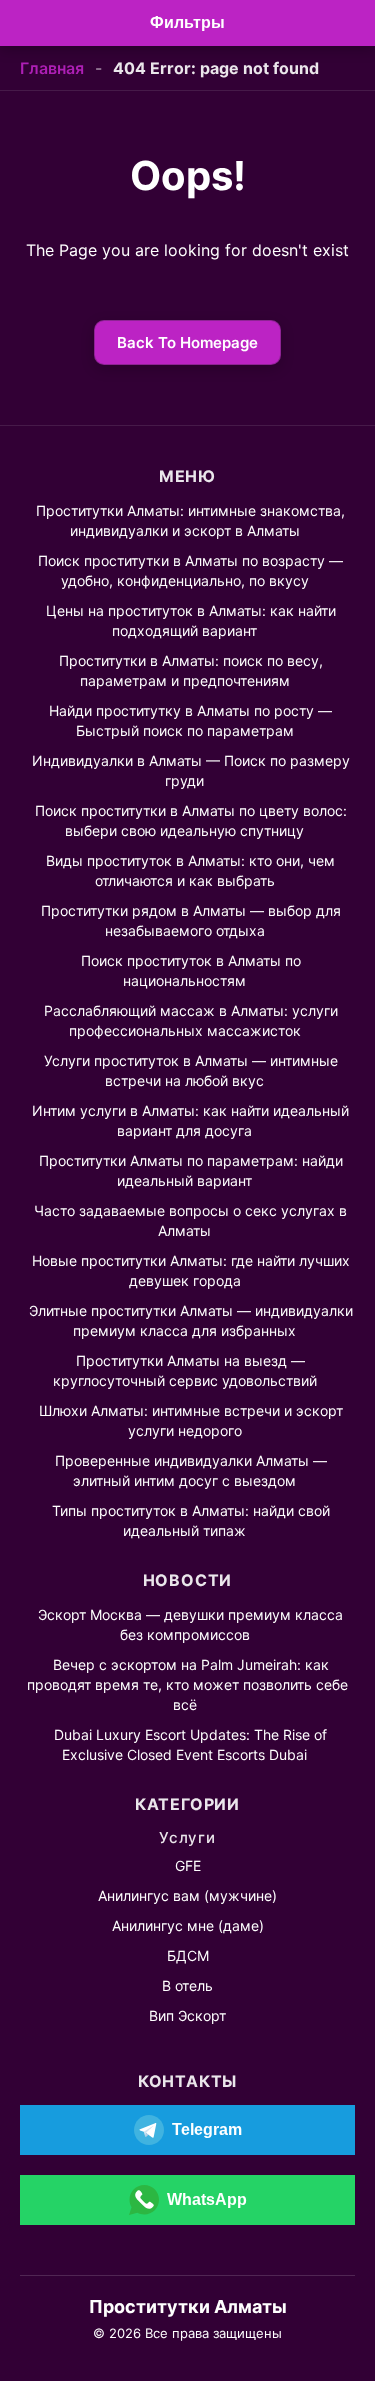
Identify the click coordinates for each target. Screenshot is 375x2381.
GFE (188, 1865)
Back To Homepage (187, 342)
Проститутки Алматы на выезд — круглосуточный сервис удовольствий (185, 1370)
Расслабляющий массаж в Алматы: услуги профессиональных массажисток (191, 1020)
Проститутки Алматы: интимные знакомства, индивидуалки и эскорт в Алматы (190, 520)
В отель (187, 1985)
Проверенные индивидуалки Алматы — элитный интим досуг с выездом (191, 1470)
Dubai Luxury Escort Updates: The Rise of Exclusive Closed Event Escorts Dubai (190, 1744)
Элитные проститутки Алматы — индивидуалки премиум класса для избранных (191, 1320)
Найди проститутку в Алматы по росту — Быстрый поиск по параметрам (190, 720)
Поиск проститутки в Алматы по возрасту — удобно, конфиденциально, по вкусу (190, 570)
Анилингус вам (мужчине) (187, 1895)
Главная (52, 68)
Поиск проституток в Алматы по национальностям (191, 970)
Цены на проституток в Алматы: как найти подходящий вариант (191, 620)
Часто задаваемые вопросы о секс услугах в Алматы (190, 1220)
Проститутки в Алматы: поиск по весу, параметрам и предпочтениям (191, 670)
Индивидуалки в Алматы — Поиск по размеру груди (191, 770)
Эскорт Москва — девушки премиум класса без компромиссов (190, 1624)
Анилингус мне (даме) (188, 1925)
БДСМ (188, 1955)
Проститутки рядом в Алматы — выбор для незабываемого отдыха (191, 920)
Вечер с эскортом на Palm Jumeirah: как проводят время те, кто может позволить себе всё (187, 1684)
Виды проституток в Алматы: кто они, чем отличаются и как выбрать (190, 870)
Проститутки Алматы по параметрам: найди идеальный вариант (191, 1170)
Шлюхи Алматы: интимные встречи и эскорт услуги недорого (191, 1420)
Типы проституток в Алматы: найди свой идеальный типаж (191, 1520)
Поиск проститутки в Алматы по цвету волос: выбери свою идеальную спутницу (191, 820)
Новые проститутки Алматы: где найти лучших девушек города (191, 1270)
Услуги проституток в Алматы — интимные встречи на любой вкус (191, 1070)
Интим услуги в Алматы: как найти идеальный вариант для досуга (190, 1120)
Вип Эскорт (187, 2015)
